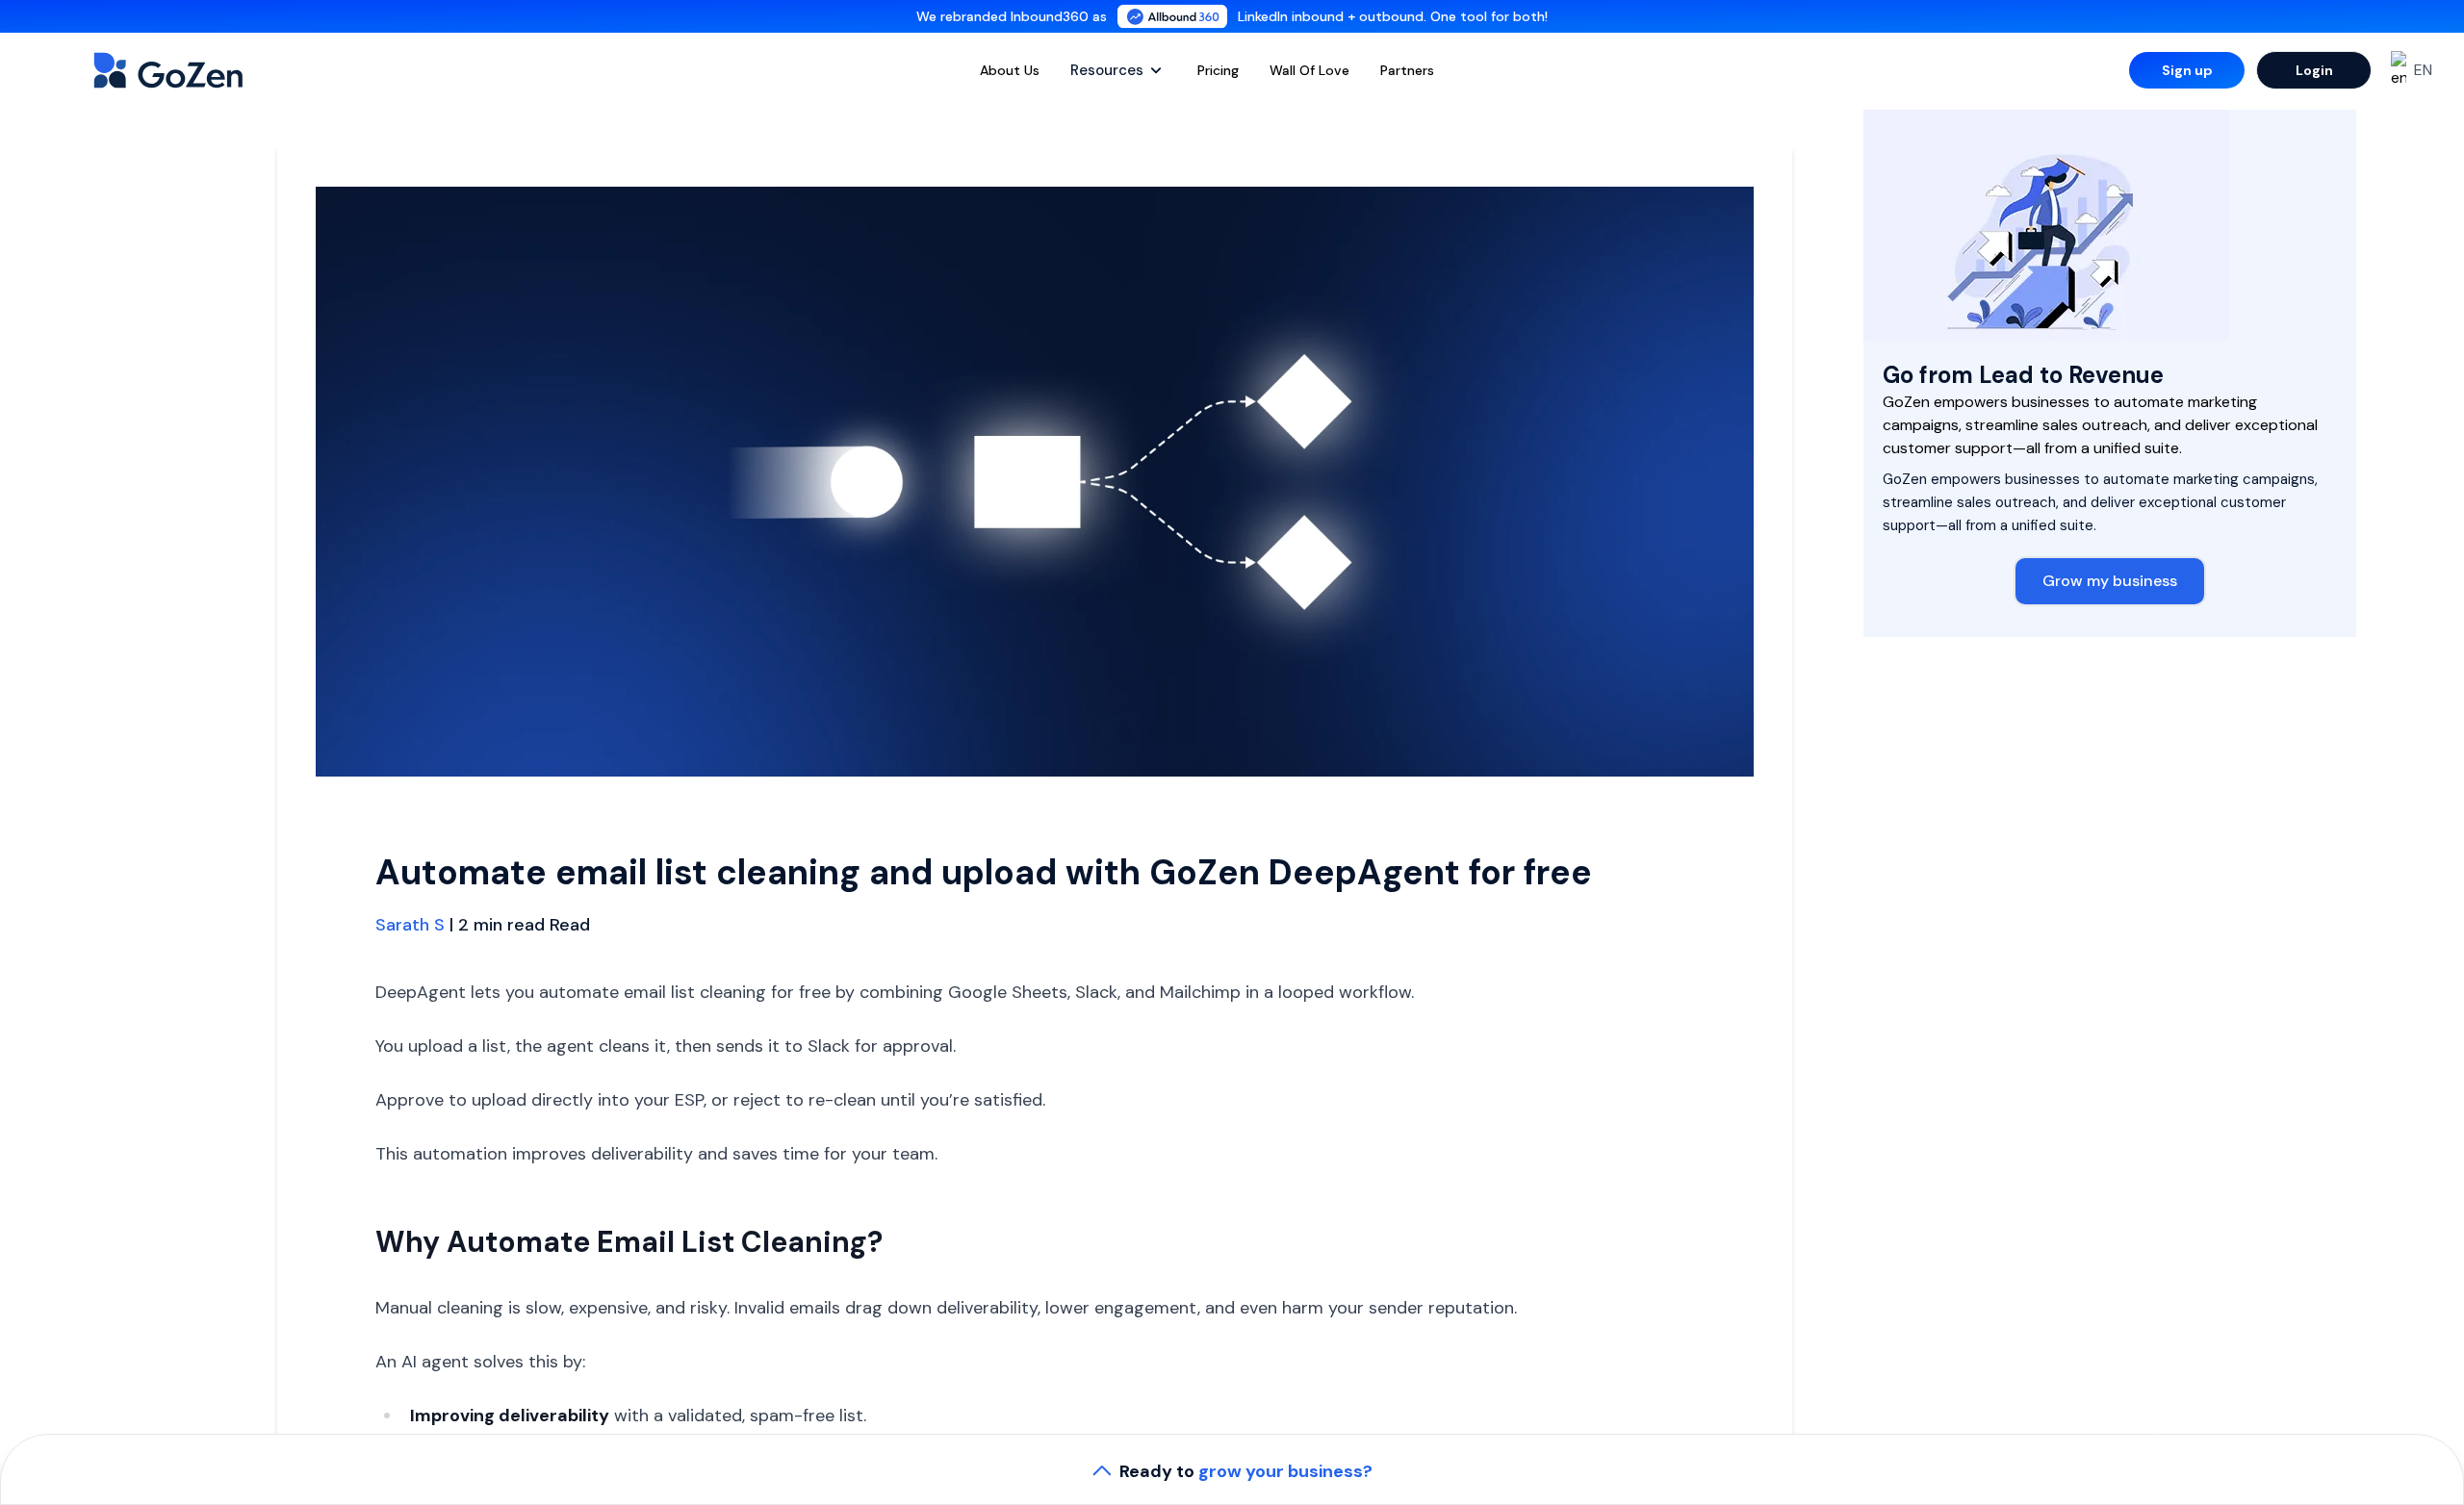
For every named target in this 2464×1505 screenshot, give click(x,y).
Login (2314, 70)
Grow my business (2110, 581)
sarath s (410, 925)
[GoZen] (189, 70)
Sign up (2187, 70)
